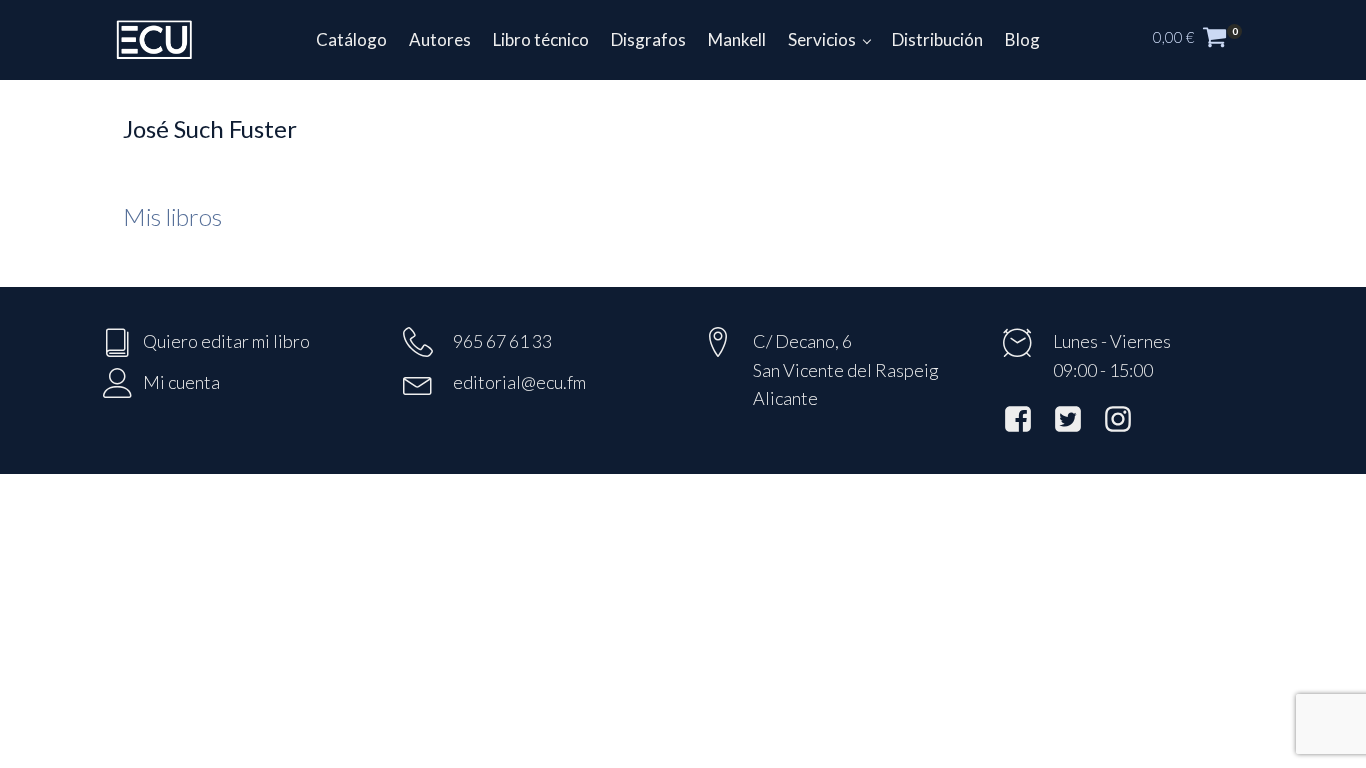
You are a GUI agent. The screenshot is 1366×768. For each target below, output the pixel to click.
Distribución (937, 39)
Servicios (822, 39)
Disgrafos (648, 39)
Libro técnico (541, 39)
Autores (440, 39)
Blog (1022, 39)
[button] (1208, 40)
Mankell (737, 39)
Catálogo (351, 39)
